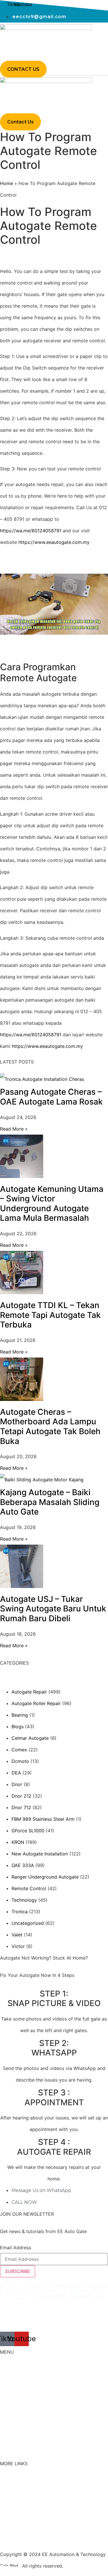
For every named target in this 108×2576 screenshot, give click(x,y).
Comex (19, 1750)
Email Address (16, 2248)
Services (9, 2416)
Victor (18, 1946)
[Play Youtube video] (54, 604)
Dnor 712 (21, 1807)
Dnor (17, 1784)
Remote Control (29, 1888)
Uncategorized (28, 1923)
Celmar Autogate (30, 1738)
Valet (17, 1935)
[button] (8, 57)
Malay (6, 2432)
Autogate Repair (29, 1692)
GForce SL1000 (28, 1831)
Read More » (14, 1129)
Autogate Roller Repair (36, 1703)
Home (6, 183)
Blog (5, 2448)
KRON (18, 1842)
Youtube (9, 2516)
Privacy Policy (15, 2539)
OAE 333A (23, 1865)
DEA (16, 1773)
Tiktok (7, 2504)
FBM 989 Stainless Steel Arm (43, 1819)
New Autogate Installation (40, 1854)
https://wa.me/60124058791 (31, 531)
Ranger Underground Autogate (45, 1877)
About (7, 2385)
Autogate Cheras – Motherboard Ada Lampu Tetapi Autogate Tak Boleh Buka (50, 1427)
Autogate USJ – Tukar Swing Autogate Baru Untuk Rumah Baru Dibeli (53, 1609)
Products (10, 2400)
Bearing (20, 1715)
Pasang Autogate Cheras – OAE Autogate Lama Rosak (51, 1097)
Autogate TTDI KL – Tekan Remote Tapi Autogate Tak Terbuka (50, 1315)
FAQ (4, 2481)
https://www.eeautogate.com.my (54, 542)
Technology (24, 1900)
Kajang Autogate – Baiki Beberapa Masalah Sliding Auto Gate (50, 1502)
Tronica (20, 1912)
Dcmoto (20, 1761)
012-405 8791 (31, 2320)
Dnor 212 (21, 1796)
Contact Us (12, 2492)
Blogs (18, 1726)
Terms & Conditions (21, 2527)
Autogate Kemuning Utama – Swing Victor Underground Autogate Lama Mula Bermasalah (52, 1204)
